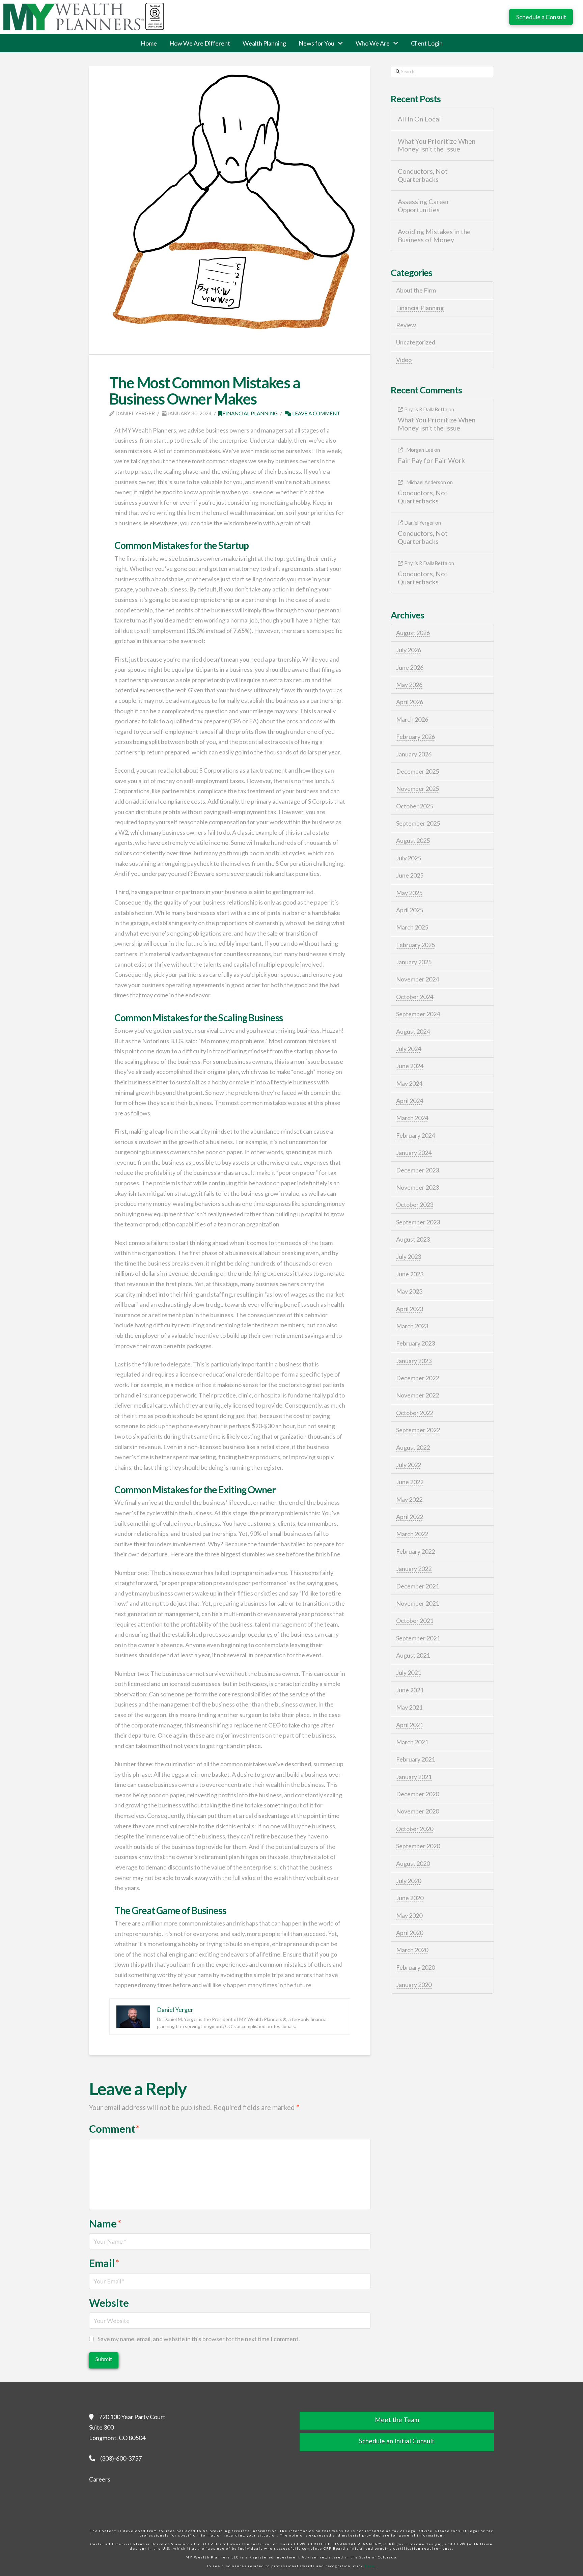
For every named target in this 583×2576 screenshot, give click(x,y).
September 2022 (418, 1430)
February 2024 (415, 1135)
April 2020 (410, 1933)
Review (406, 325)
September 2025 (418, 823)
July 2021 (409, 1672)
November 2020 (418, 1811)
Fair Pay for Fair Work (431, 460)
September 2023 (418, 1222)
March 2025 (412, 927)
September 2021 (418, 1638)
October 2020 (415, 1829)
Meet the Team (397, 2420)
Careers (100, 2479)
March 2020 (412, 1950)
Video (404, 360)
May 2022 (409, 1499)
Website (109, 2303)
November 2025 (418, 788)
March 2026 (412, 719)
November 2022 (418, 1395)
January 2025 (414, 962)
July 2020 (409, 1881)
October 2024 (415, 997)
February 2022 (415, 1551)
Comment (115, 2129)
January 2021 (414, 1777)
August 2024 (413, 1031)
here (370, 2566)
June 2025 (410, 875)
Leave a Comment (316, 413)
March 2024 (412, 1118)
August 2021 (413, 1655)
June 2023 (410, 1274)
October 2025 (415, 806)
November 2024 (418, 979)
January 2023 (414, 1361)
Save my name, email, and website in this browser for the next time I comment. (199, 2339)
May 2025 (409, 893)
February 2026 (415, 737)
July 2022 (409, 1465)
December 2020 (418, 1794)
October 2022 (415, 1413)
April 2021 (410, 1725)
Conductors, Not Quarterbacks (423, 175)
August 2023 (413, 1239)
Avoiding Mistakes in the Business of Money (434, 236)
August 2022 (413, 1447)
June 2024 (410, 1066)
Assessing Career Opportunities (424, 206)
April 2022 (410, 1517)
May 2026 (409, 685)
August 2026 (413, 633)
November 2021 (418, 1603)
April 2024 (410, 1101)
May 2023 (409, 1291)
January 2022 (414, 1569)
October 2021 (415, 1621)
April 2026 (410, 702)
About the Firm (416, 290)
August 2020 (413, 1863)
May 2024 (409, 1083)
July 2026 (409, 650)
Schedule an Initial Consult (397, 2441)
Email (104, 2263)
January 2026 (414, 754)
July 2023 (409, 1256)
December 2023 (418, 1170)
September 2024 (418, 1014)
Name (105, 2224)
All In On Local (419, 119)
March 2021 (412, 1742)
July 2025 (409, 858)
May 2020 (409, 1915)
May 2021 (409, 1707)
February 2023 (415, 1343)
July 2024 (409, 1049)
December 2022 (418, 1378)
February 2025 (415, 945)
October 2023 (415, 1204)
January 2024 (414, 1153)
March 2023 (412, 1326)
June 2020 (410, 1898)
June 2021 (410, 1690)
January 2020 (414, 1985)
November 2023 (418, 1187)
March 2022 (412, 1534)
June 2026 (410, 667)
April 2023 (410, 1309)
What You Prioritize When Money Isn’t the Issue (437, 145)
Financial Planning (250, 413)
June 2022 (410, 1482)
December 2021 (418, 1586)
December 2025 (418, 771)
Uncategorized (416, 342)
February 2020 (415, 1967)
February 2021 (415, 1759)
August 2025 (413, 840)
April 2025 (410, 910)
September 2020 (418, 1846)
